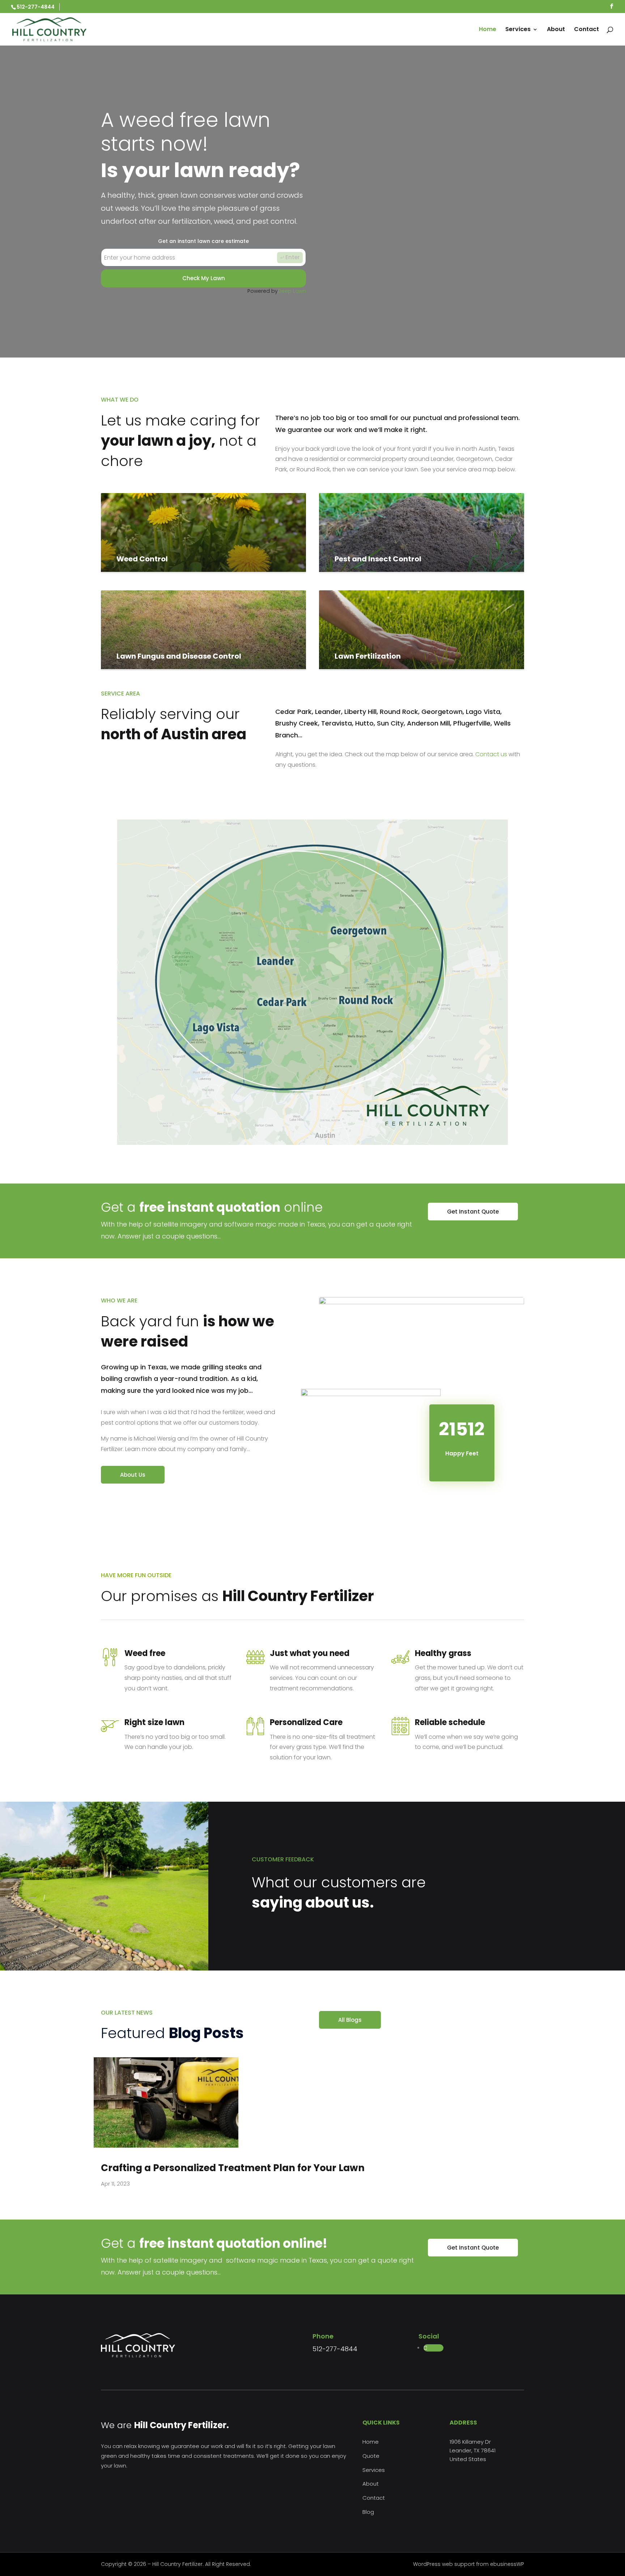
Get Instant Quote (473, 1212)
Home (488, 30)
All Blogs (350, 2020)
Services (518, 30)
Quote (371, 2456)
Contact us (491, 754)
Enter (293, 257)
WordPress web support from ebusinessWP (469, 2564)
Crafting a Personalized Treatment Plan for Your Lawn (233, 2168)
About (556, 30)
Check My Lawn (204, 278)
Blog (368, 2512)
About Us (133, 1475)
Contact (586, 30)
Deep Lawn (292, 291)
